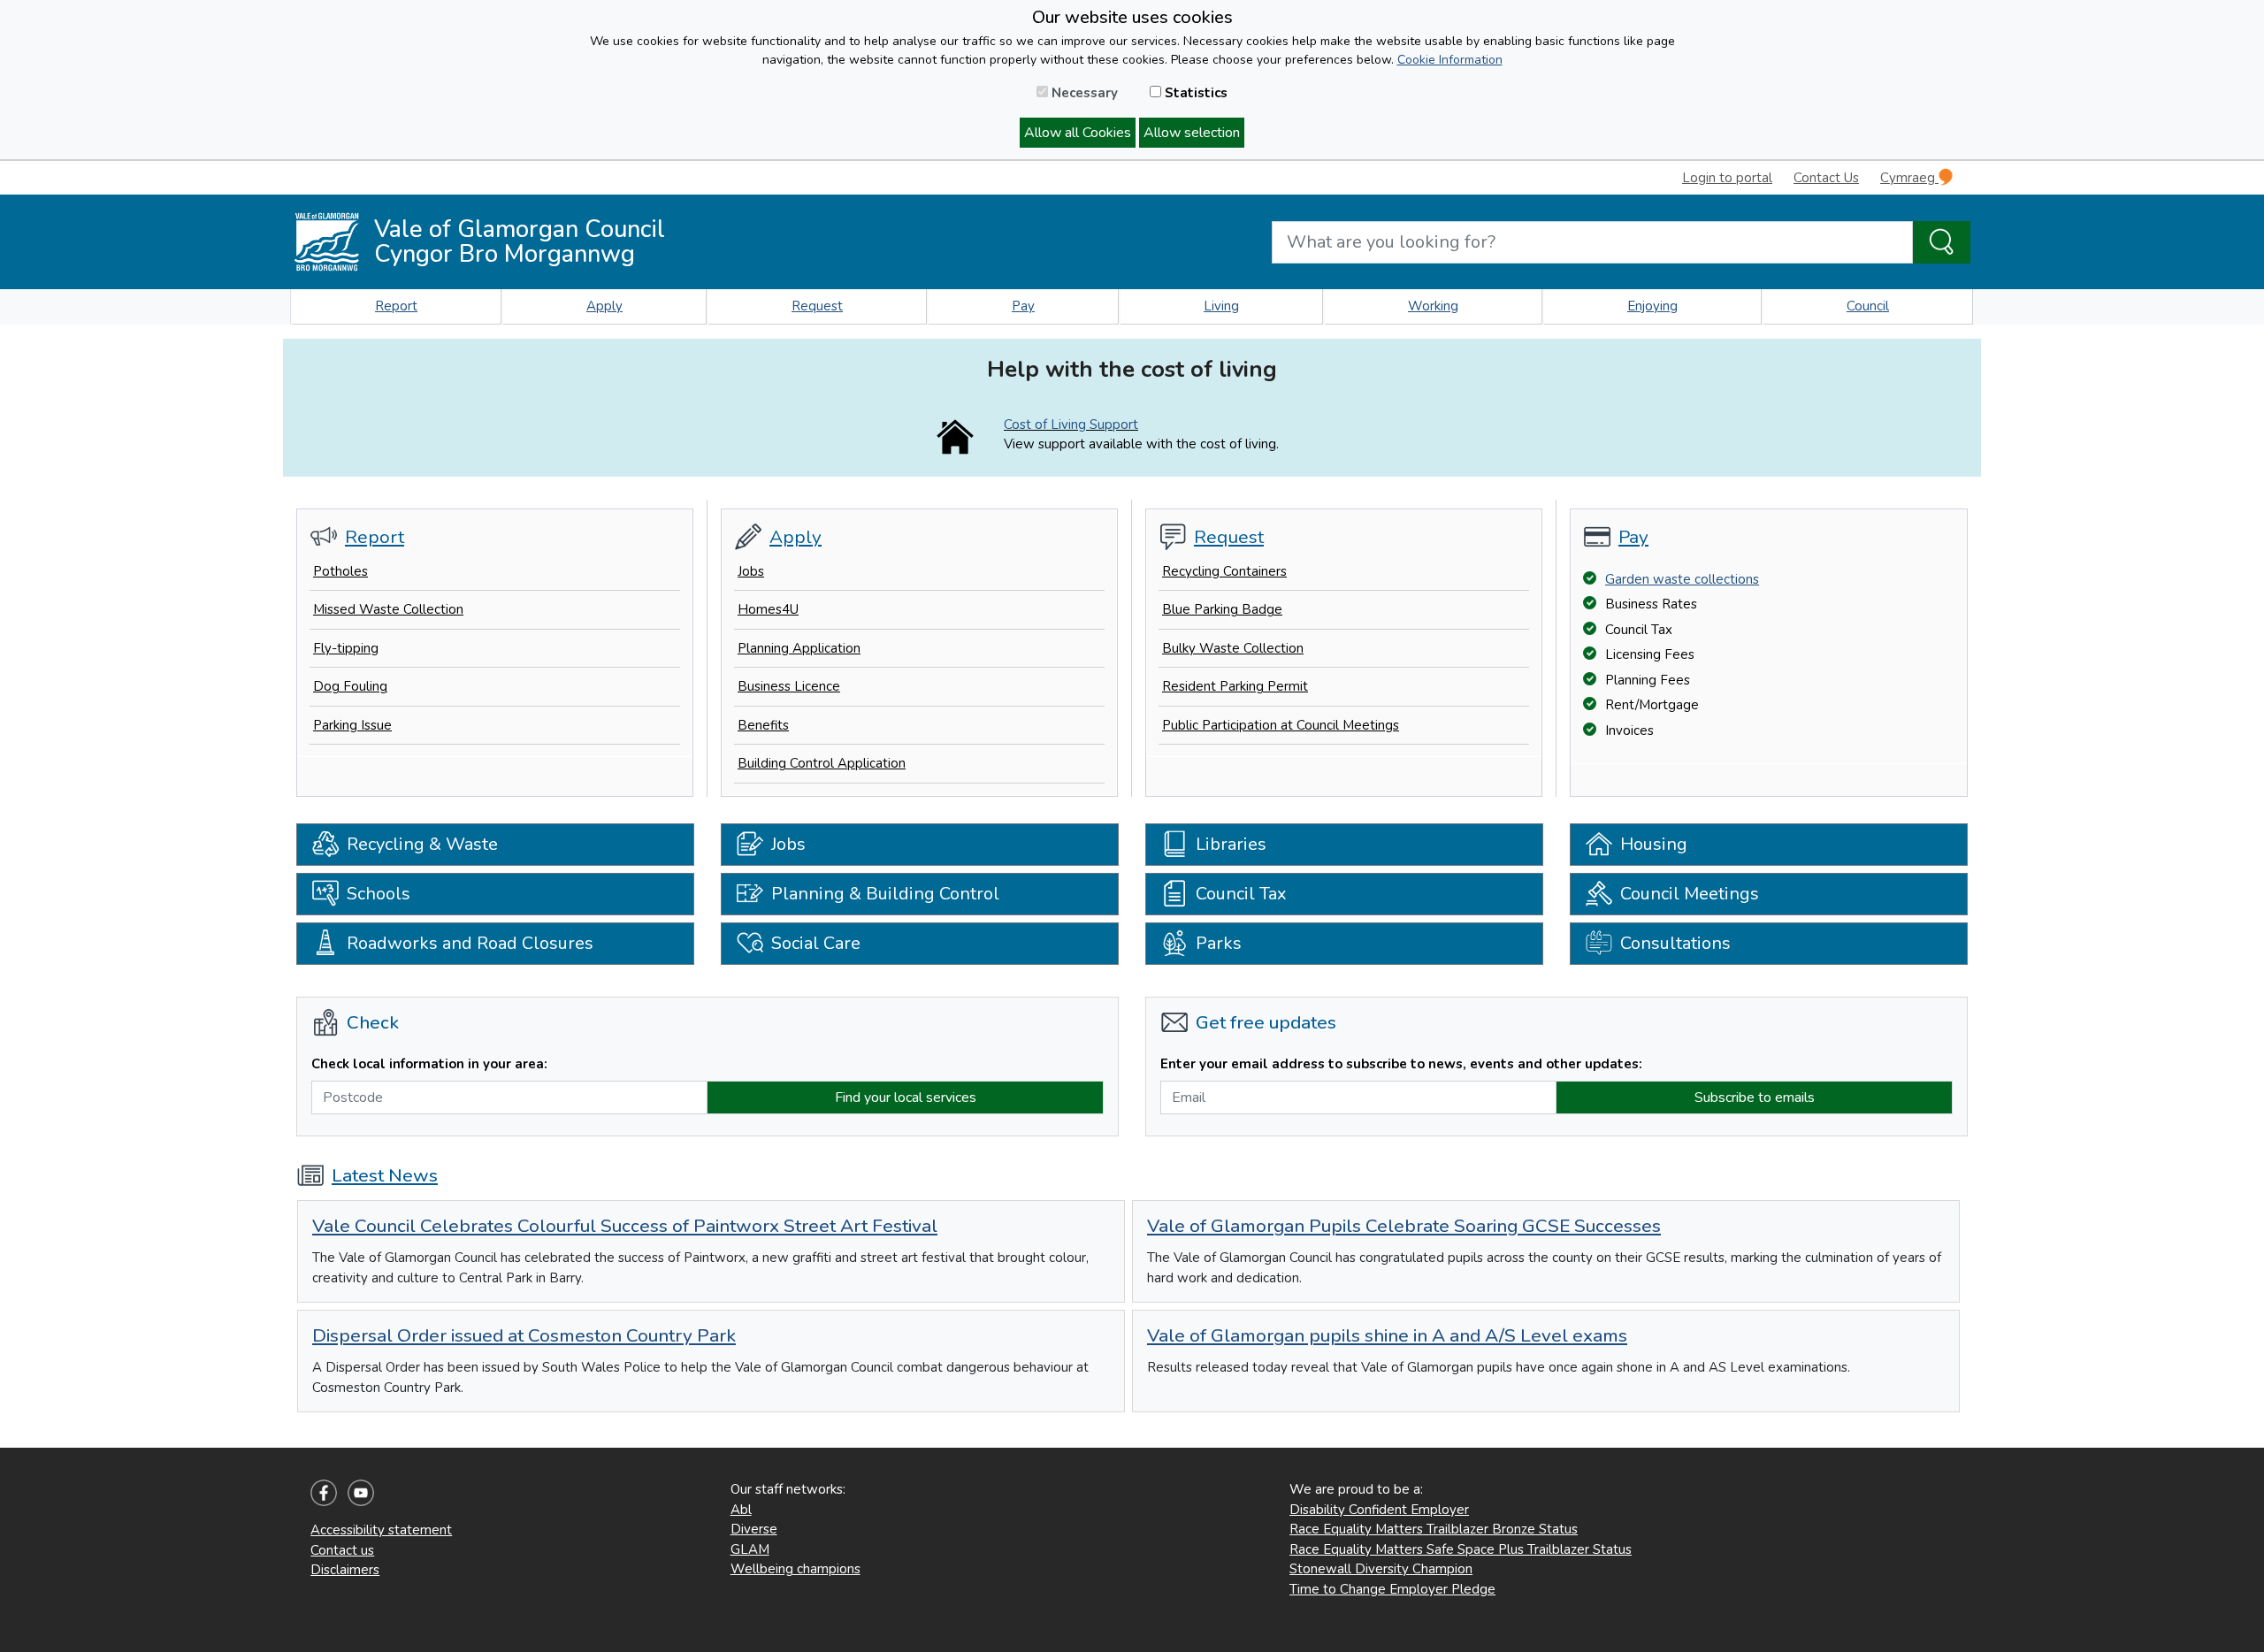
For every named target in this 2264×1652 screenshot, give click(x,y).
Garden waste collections (1682, 579)
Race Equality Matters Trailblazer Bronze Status (1434, 1529)
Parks (1219, 943)
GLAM (750, 1549)
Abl (741, 1510)
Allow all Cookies (1078, 133)
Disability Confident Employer (1379, 1510)
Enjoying (1652, 306)
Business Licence (789, 686)
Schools (379, 894)
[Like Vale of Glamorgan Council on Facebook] (324, 1492)
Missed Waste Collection (388, 609)
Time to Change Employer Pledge (1392, 1589)
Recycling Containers (1224, 571)
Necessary (1083, 93)
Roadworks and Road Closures (470, 943)
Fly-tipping (346, 648)
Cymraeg (1909, 178)
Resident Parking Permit (1235, 686)
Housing (1654, 844)
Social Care (816, 943)
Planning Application (799, 648)
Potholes (340, 571)
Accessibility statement (381, 1530)
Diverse (754, 1529)
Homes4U (768, 609)
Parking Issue (352, 725)
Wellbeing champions (795, 1569)
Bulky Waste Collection (1233, 648)
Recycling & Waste (422, 844)
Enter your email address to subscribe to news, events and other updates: (1401, 1064)
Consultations (1675, 943)
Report (396, 306)
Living (1221, 306)
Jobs (751, 571)
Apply (604, 306)
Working (1433, 306)
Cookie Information (1450, 60)
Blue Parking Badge (1222, 609)
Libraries (1231, 844)
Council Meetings (1690, 894)
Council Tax (1241, 894)
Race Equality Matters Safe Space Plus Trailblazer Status (1461, 1549)
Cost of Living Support (1071, 424)
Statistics (1194, 93)
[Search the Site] (1942, 242)
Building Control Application (822, 763)
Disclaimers (345, 1570)
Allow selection (1192, 133)
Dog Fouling (350, 686)
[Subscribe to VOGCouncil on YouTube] (361, 1492)
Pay (1023, 306)
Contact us (342, 1550)
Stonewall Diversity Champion (1381, 1569)
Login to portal (1727, 178)
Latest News (385, 1175)
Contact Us (1826, 178)
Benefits (763, 725)
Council (1868, 306)
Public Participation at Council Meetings (1281, 725)
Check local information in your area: (429, 1064)
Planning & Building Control (885, 894)
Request (817, 306)
